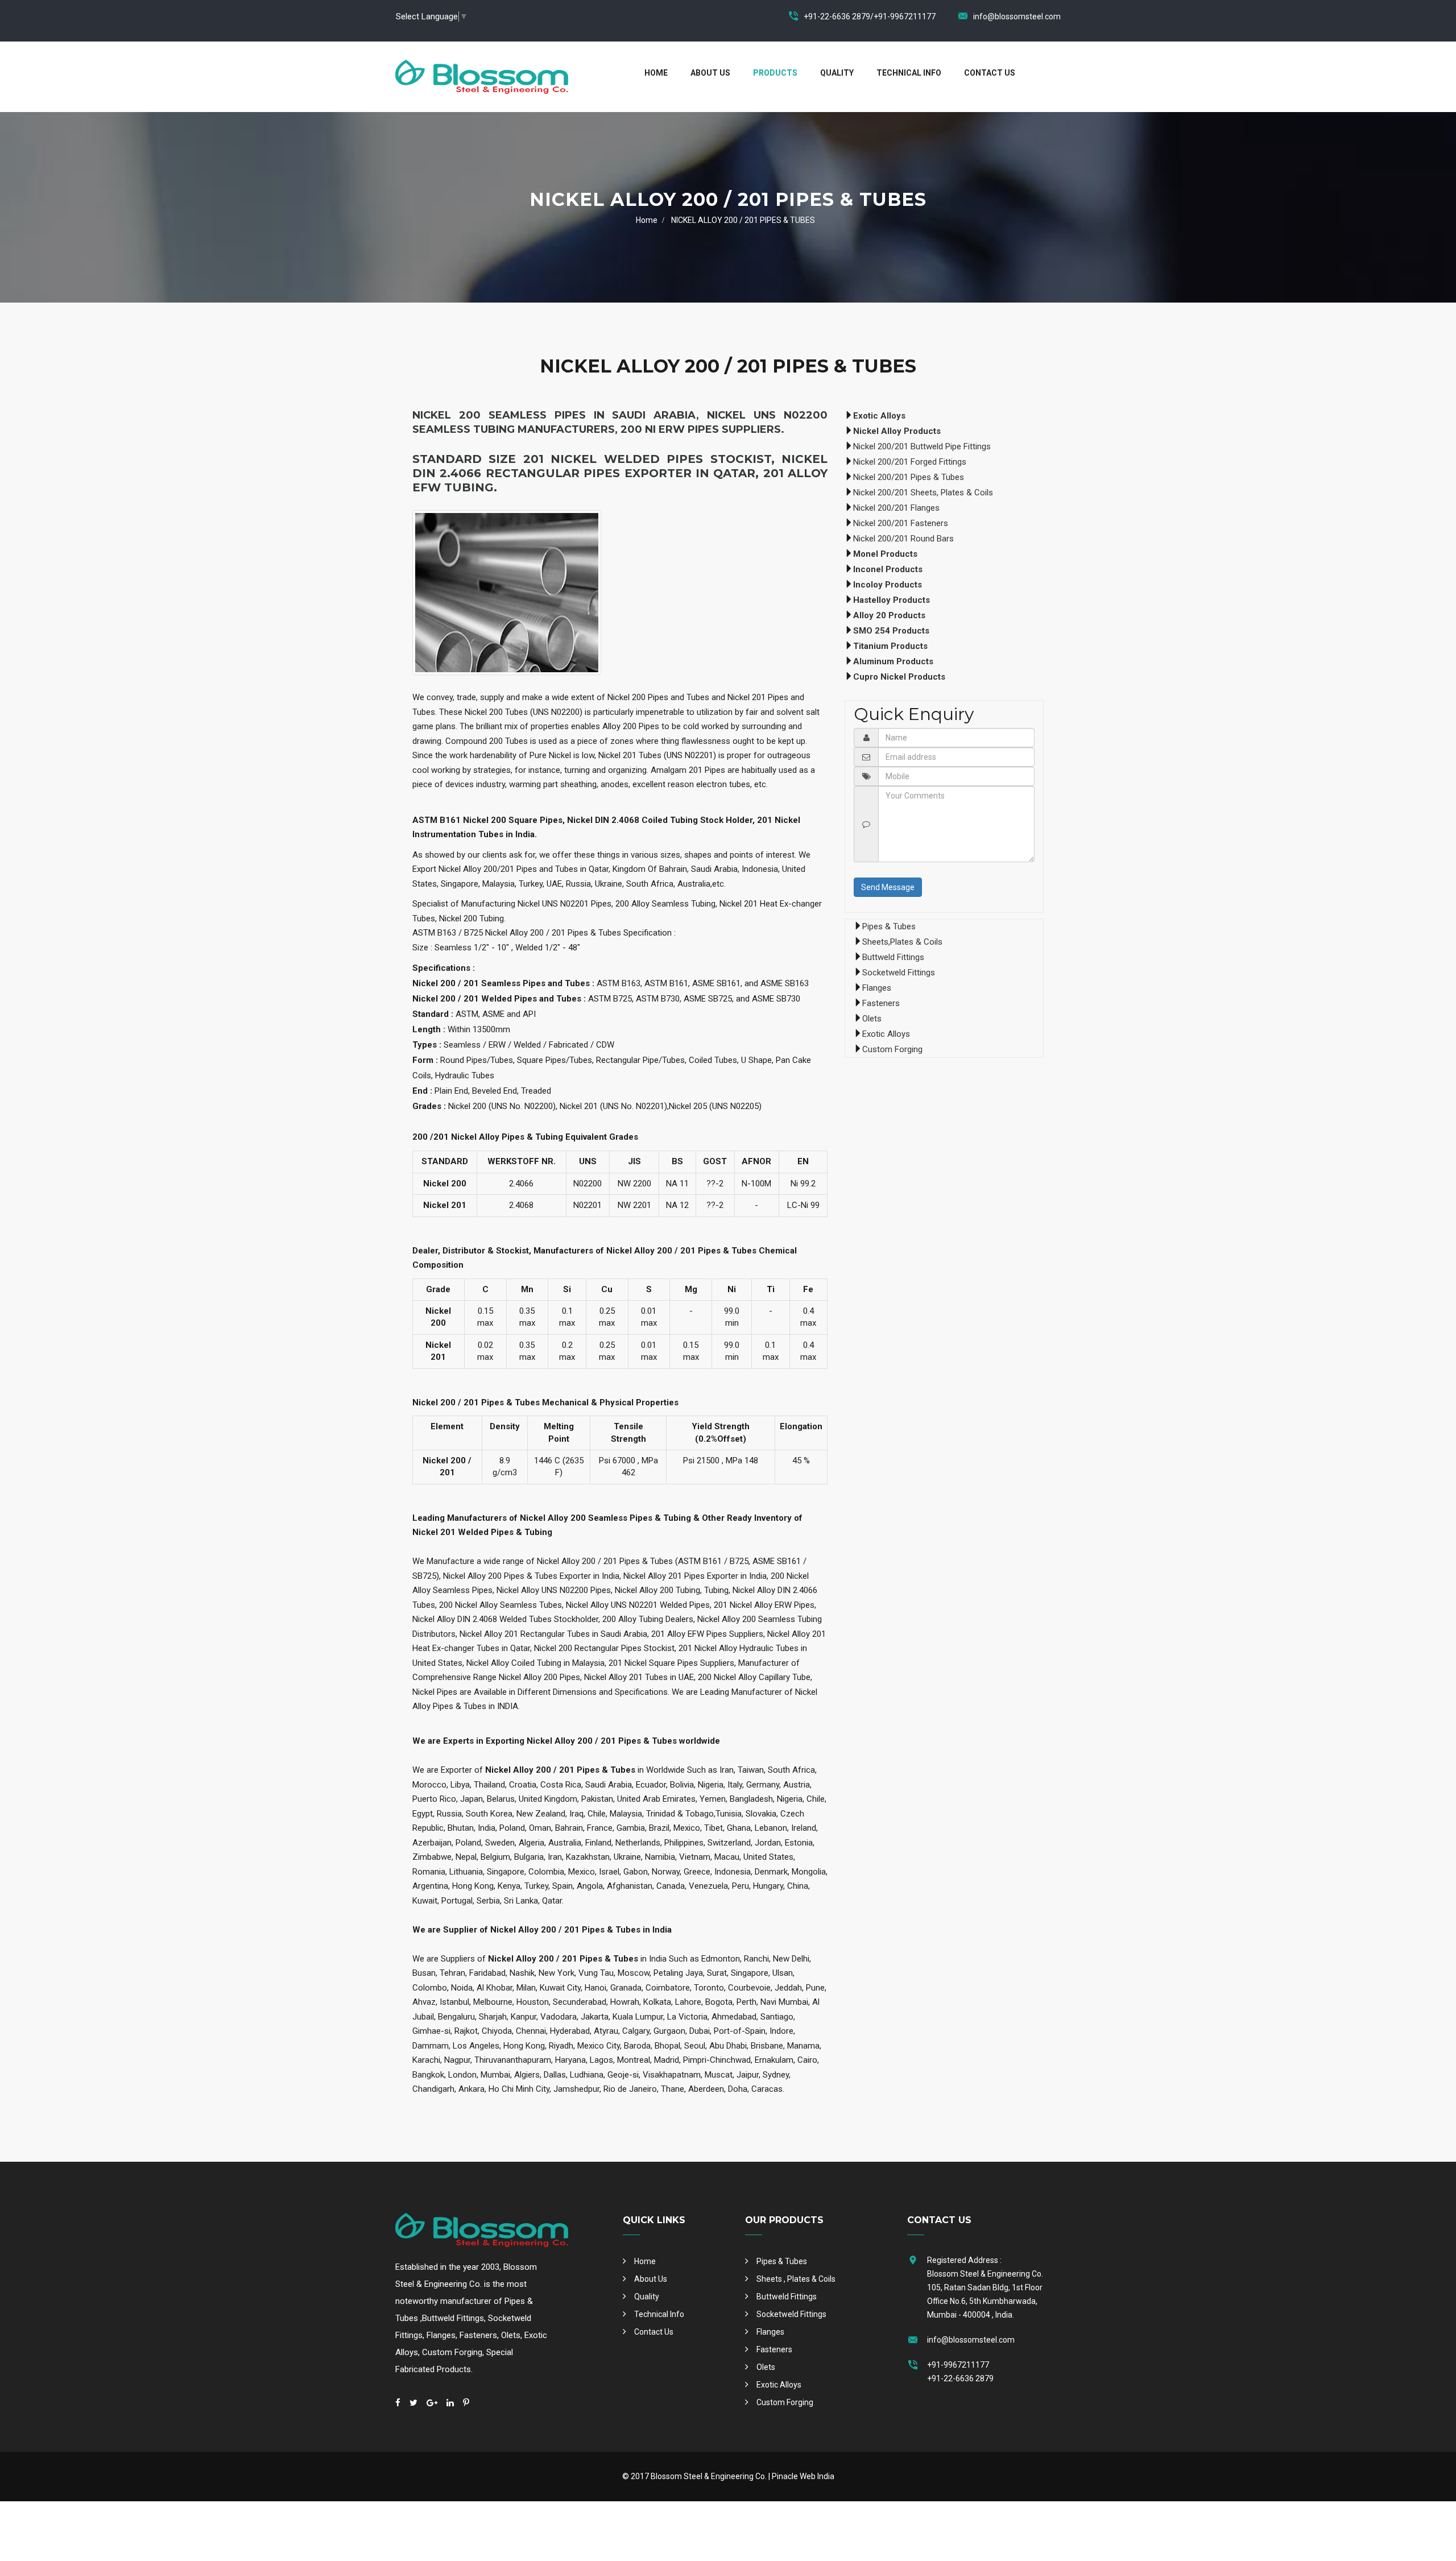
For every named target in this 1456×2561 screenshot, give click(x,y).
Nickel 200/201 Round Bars (903, 539)
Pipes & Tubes (889, 926)
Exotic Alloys (886, 1034)
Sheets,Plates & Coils (902, 942)
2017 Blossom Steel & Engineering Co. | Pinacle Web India (733, 2476)
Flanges (877, 988)
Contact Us (990, 73)
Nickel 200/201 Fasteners (901, 523)
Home (656, 73)
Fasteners (881, 1003)
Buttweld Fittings (893, 957)
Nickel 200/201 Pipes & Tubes (909, 477)
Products (775, 73)
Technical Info (909, 73)
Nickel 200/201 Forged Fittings (910, 462)
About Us (710, 73)
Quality (837, 73)
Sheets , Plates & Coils (796, 2279)
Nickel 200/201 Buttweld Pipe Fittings (922, 446)
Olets (872, 1019)
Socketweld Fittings (899, 973)
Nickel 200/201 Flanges (896, 508)
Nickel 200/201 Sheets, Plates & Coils (923, 493)
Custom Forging (892, 1049)
